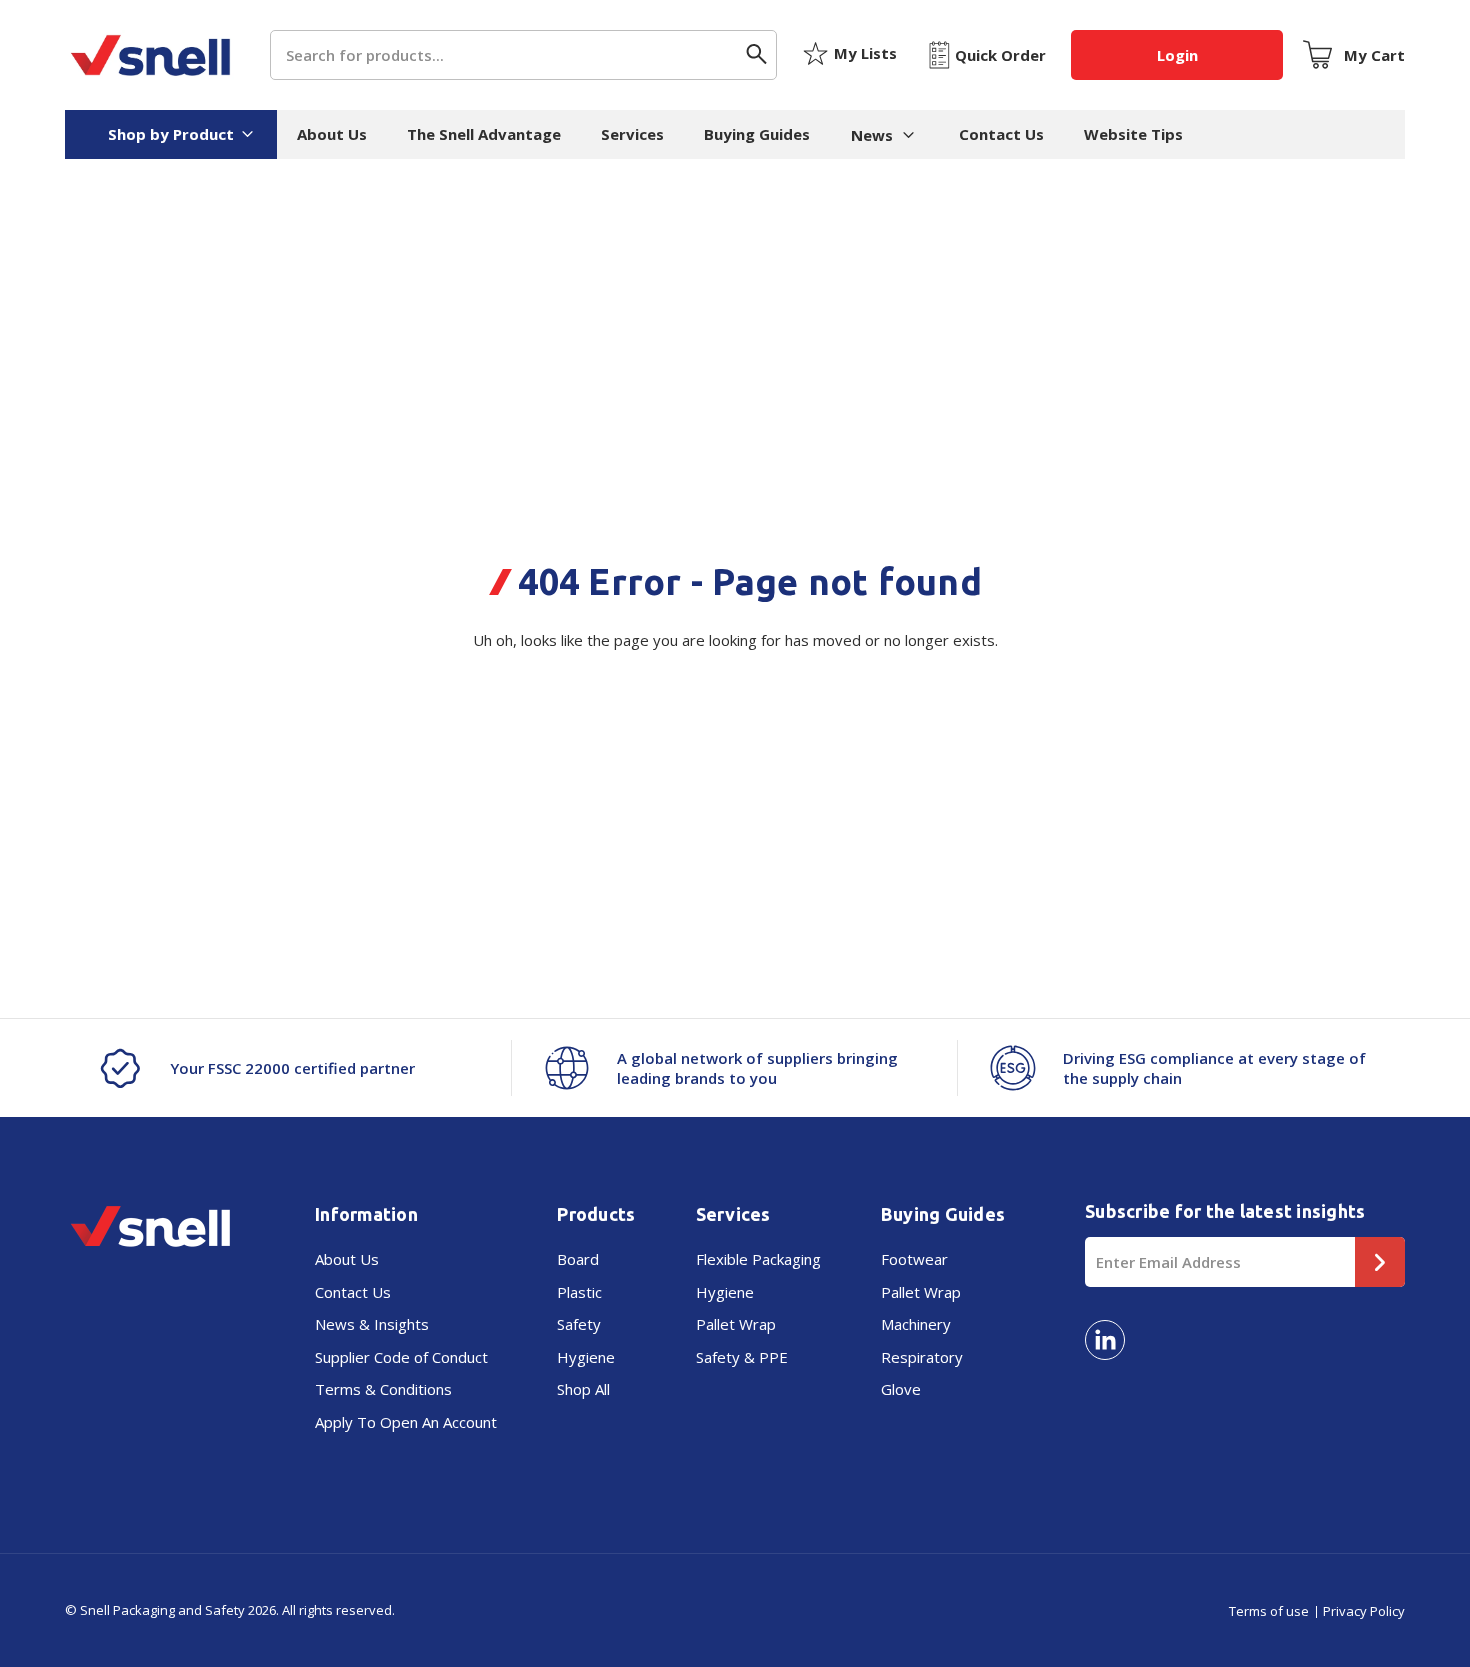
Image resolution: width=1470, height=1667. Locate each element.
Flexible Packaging (758, 1259)
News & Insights (372, 1324)
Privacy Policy (1364, 1611)
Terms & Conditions (383, 1389)
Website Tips (1133, 134)
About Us (332, 134)
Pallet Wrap (736, 1324)
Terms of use (1269, 1611)
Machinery (916, 1324)
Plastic (579, 1292)
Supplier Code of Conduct (401, 1357)
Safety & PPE (742, 1357)
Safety (579, 1324)
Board (578, 1259)
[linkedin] (1105, 1340)
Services (632, 134)
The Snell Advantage (484, 134)
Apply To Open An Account (406, 1422)
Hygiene (586, 1357)
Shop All (583, 1389)
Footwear (914, 1259)
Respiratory (922, 1357)
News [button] (872, 135)
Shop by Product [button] (171, 134)
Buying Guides (757, 134)
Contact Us (1001, 134)
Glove (901, 1389)
